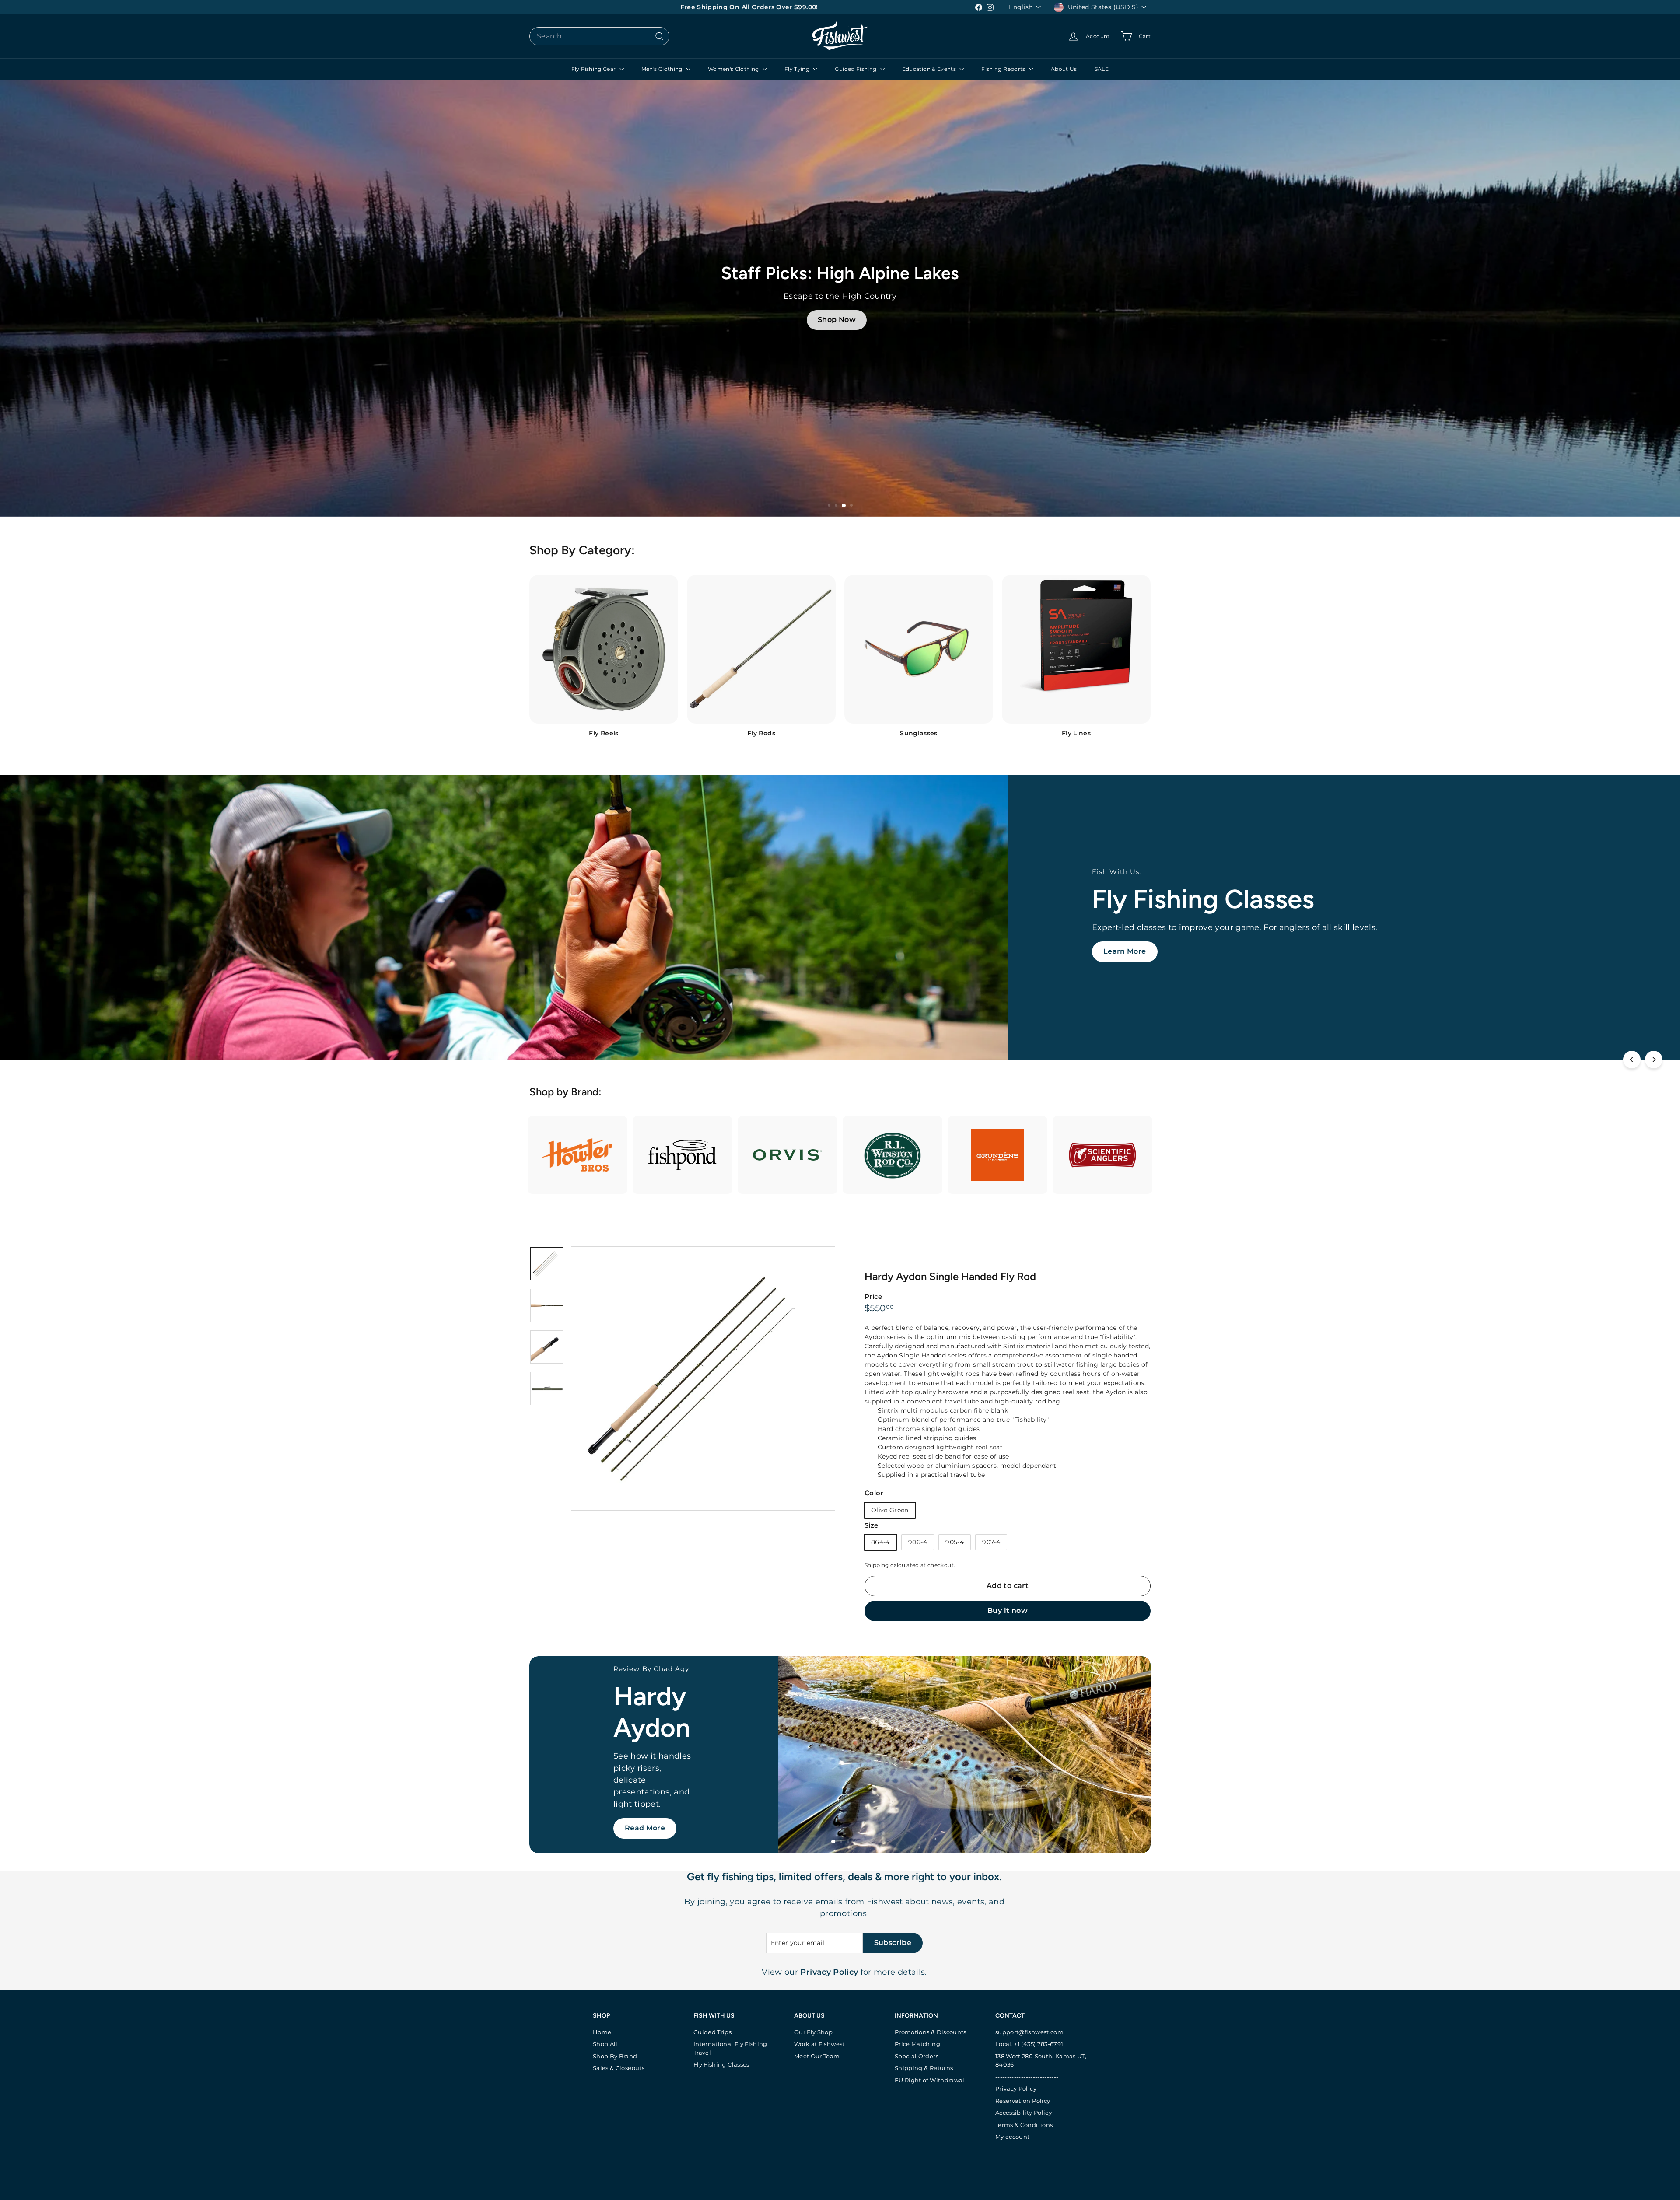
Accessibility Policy (1024, 2113)
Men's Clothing (663, 69)
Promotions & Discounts (931, 2032)
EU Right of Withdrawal (930, 2080)
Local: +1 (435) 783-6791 (1029, 2044)
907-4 (991, 1542)
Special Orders (917, 2056)
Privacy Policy (1016, 2088)
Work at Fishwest (819, 2044)
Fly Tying (798, 69)
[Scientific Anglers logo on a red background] (1102, 1155)
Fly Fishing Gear (594, 69)
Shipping (877, 1565)
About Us (1064, 69)
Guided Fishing (856, 69)
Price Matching (917, 2044)
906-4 (918, 1542)
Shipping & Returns (924, 2068)
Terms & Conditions (1024, 2125)
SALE (1102, 69)
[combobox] (599, 36)
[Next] (1654, 1060)
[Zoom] (703, 1378)
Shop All (605, 2044)
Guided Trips (712, 2032)
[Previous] (1632, 1060)
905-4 (955, 1542)
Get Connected (653, 1824)
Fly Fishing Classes (721, 2064)
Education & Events (930, 69)
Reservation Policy (1023, 2101)
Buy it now (1008, 1611)
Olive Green (890, 1510)
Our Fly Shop (813, 2032)
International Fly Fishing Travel (730, 2048)
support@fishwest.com (1029, 2032)
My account (1013, 2137)
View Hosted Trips (129, 951)
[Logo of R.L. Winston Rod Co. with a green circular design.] (892, 1155)
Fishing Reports (1004, 69)
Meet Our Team (817, 2056)
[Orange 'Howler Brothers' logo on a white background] (577, 1155)
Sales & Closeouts (619, 2068)
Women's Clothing (734, 69)
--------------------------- (1027, 2077)
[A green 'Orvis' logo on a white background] (787, 1155)
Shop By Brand (615, 2056)
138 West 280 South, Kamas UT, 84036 (1041, 2060)
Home (602, 2032)
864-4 (880, 1542)
